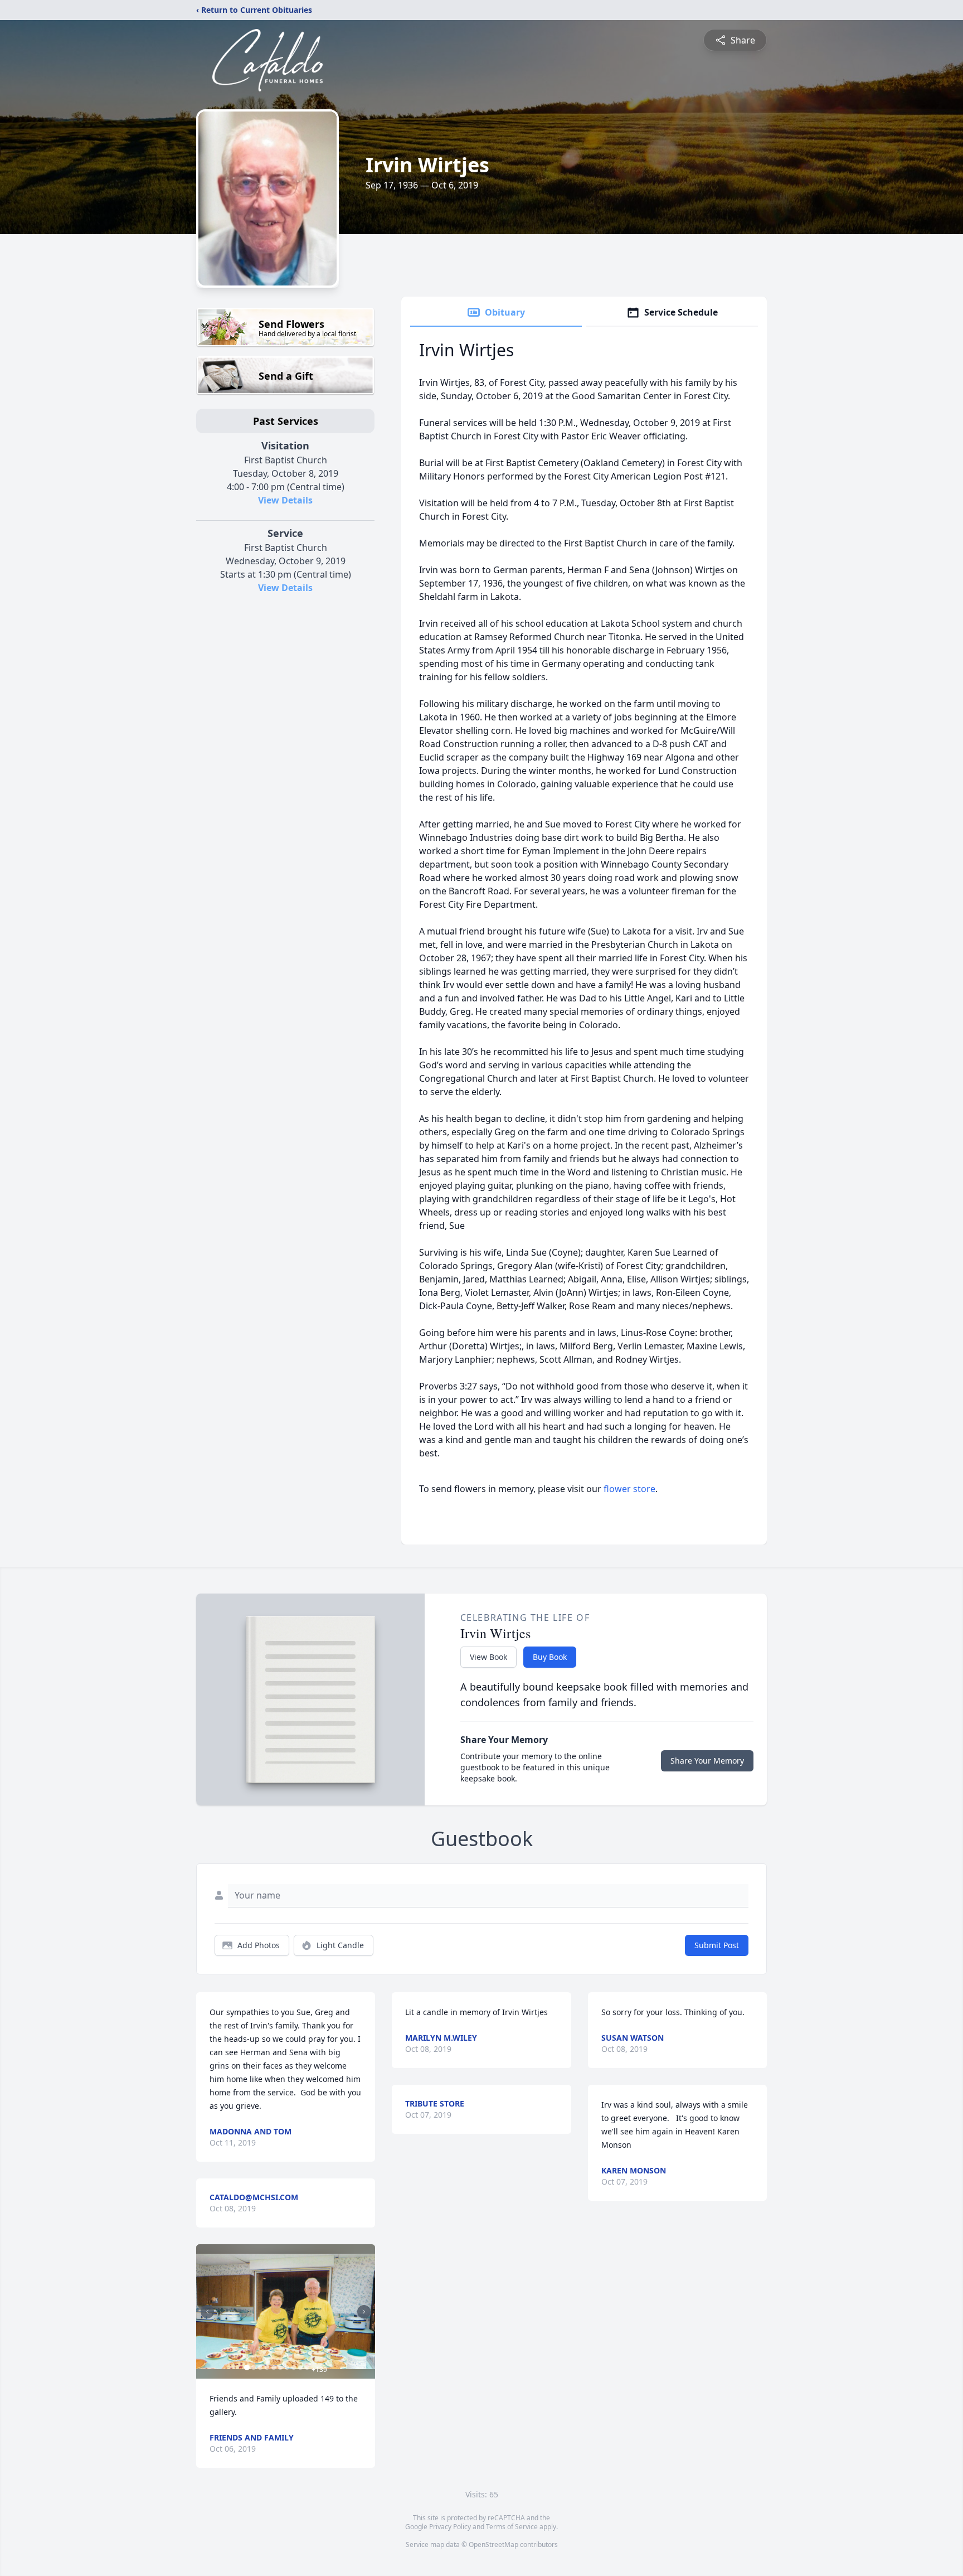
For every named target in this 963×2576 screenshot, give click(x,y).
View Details (285, 500)
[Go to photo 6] (280, 2367)
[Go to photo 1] (247, 2367)
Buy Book (550, 1657)
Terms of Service (512, 2527)
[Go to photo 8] (294, 2367)
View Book (488, 1657)
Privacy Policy (450, 2527)
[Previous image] (207, 2312)
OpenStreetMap (493, 2544)
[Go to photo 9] (300, 2367)
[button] (286, 2311)
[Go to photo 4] (267, 2367)
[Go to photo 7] (287, 2367)
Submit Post (717, 1945)
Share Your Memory (707, 1761)
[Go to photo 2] (254, 2367)
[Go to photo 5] (274, 2367)
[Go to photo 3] (260, 2367)
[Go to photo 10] (307, 2367)
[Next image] (364, 2312)
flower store (629, 1489)
